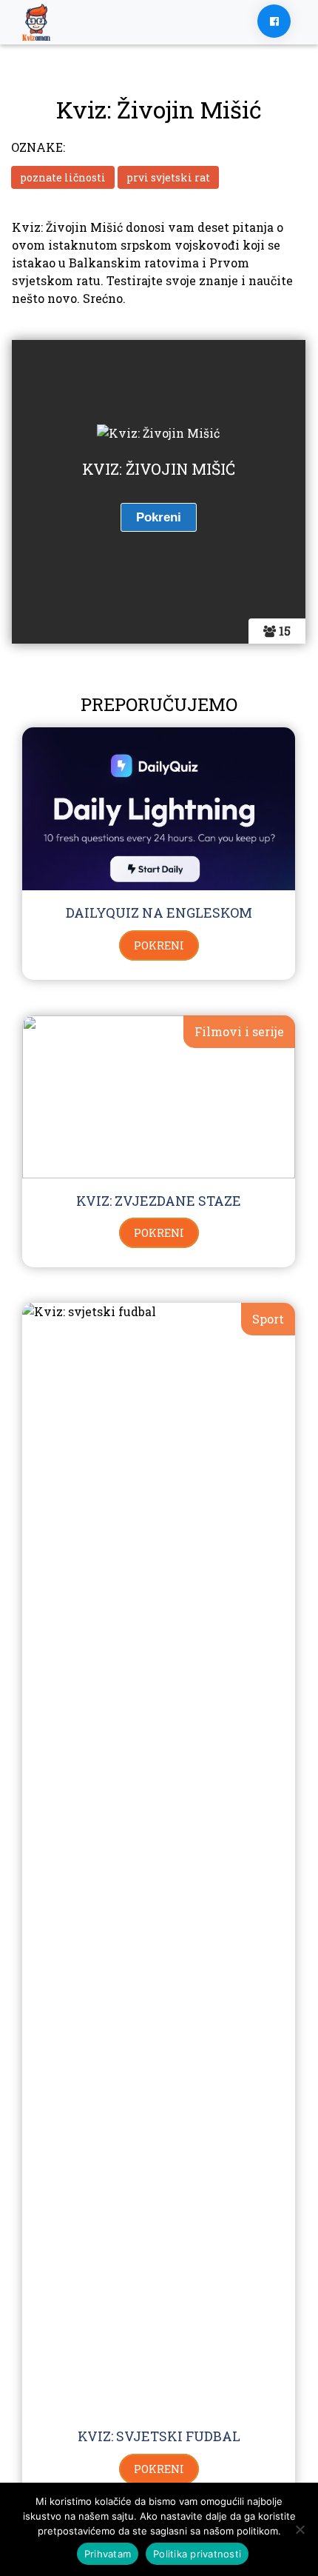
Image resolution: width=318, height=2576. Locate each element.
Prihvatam (108, 2554)
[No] (300, 2529)
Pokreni (159, 945)
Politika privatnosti (197, 2554)
